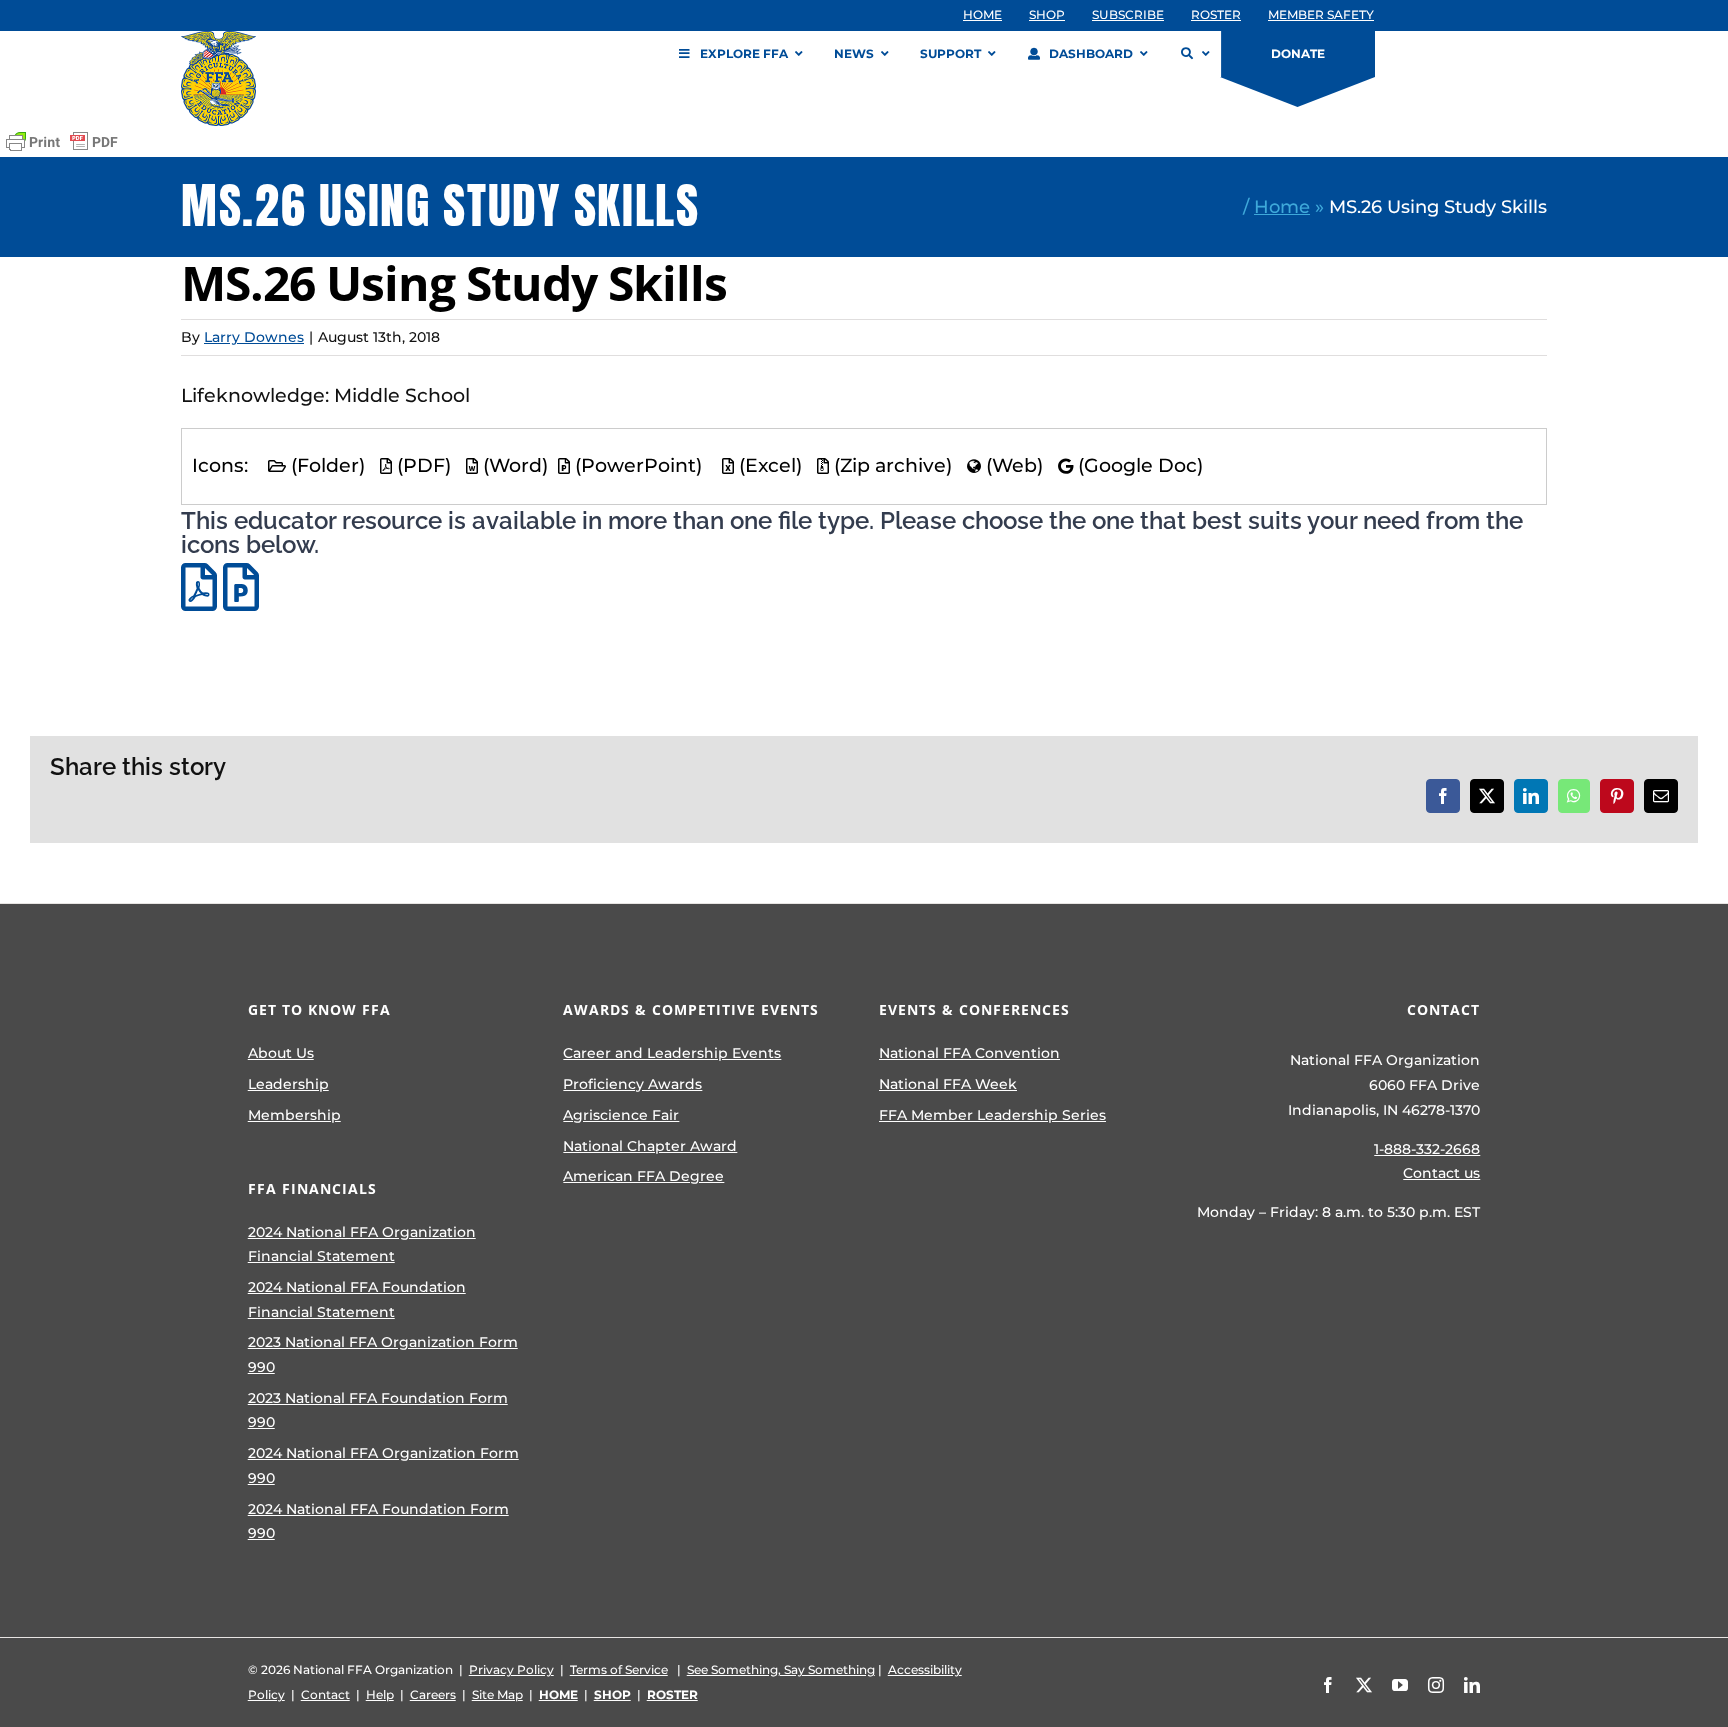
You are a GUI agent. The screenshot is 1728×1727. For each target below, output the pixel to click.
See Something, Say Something (781, 1669)
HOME (558, 1694)
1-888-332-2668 (1427, 1149)
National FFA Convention (969, 1053)
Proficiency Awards (632, 1084)
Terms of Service (619, 1669)
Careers (433, 1694)
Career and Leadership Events (672, 1053)
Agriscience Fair (621, 1115)
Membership (294, 1115)
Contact (325, 1694)
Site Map (497, 1694)
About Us (281, 1053)
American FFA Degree (643, 1176)
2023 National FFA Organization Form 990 (383, 1354)
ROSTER (672, 1694)
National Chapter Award (650, 1146)
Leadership (288, 1084)
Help (380, 1694)
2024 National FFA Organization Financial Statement (362, 1244)
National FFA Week (948, 1084)
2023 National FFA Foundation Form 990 (378, 1410)
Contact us (1441, 1173)
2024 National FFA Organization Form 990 (383, 1465)
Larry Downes (254, 337)
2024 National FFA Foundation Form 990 (378, 1521)
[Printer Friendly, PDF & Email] (62, 142)
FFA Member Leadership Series (992, 1115)
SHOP (612, 1694)
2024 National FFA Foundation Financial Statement (357, 1299)
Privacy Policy (511, 1669)
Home (1282, 206)
